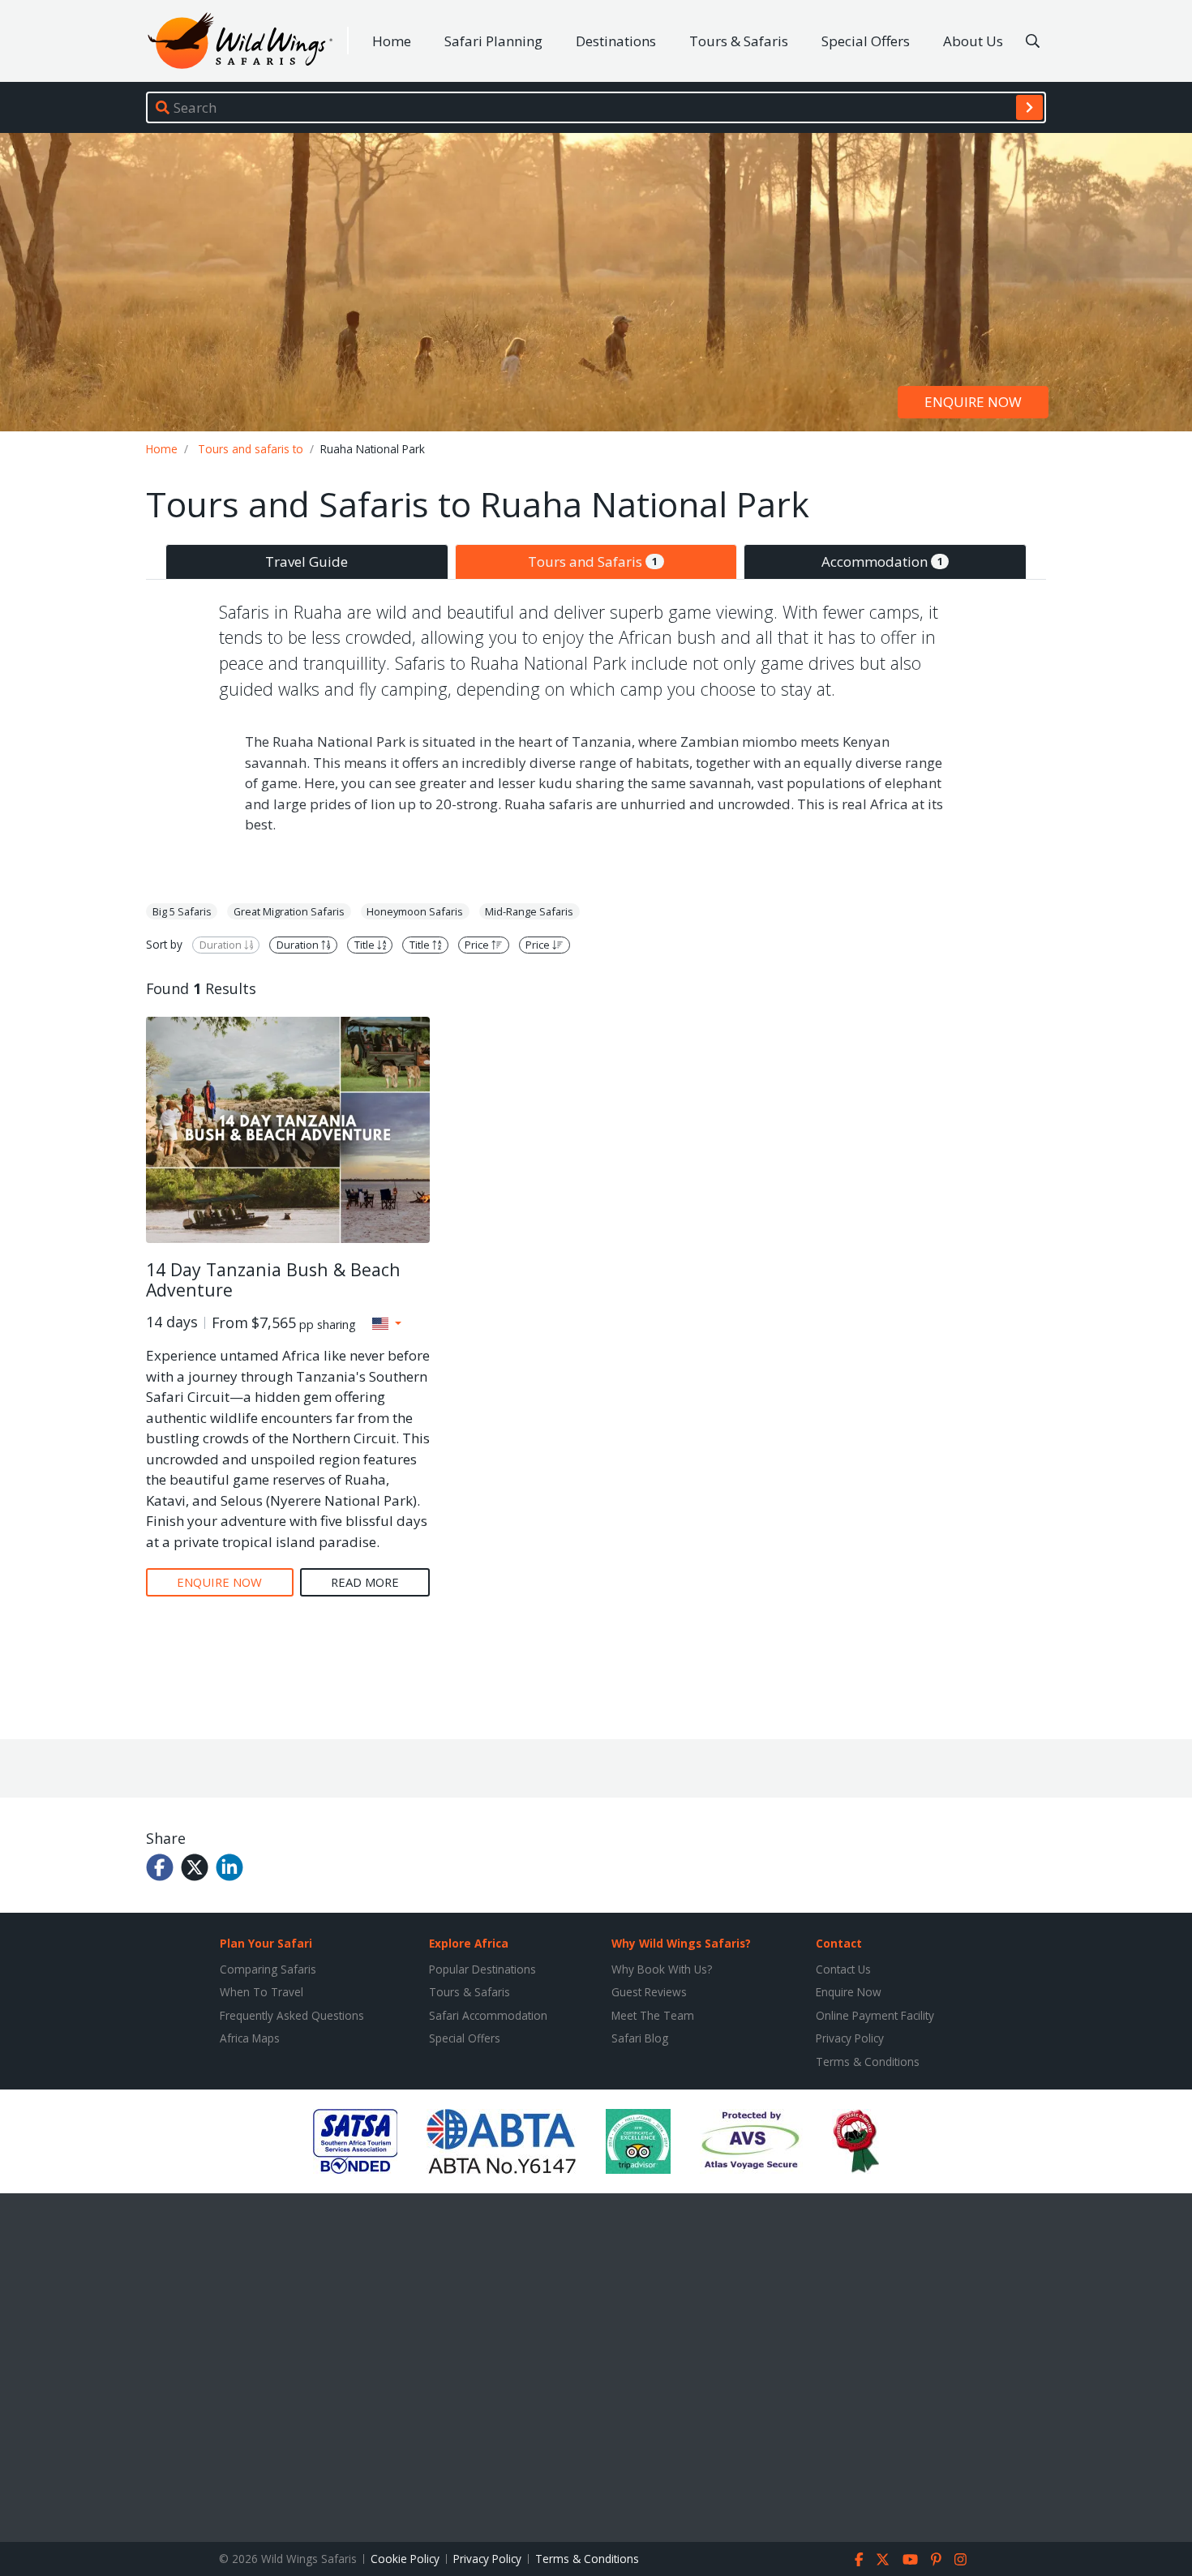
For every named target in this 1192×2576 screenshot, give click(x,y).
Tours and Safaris (593, 561)
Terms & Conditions (868, 2062)
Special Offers (866, 41)
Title (366, 945)
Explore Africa (469, 1943)
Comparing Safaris (268, 1969)
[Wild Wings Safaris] (240, 41)
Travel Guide (307, 561)
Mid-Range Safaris (529, 911)
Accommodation (882, 561)
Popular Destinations (482, 1969)
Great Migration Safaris (289, 911)
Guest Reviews (649, 1992)
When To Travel (262, 1992)
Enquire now (973, 402)
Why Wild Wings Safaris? (681, 1943)
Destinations (616, 41)
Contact (839, 1943)
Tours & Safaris (739, 41)
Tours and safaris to (251, 449)
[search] (1029, 107)
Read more (365, 1582)
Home (392, 41)
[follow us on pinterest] (936, 2559)
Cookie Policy (405, 2559)
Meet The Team (653, 2015)
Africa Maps (250, 2038)
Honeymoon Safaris (415, 911)
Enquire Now (849, 1992)
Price (478, 945)
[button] (387, 1323)
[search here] (1033, 41)
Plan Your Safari (266, 1943)
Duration (222, 945)
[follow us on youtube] (910, 2559)
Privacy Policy (850, 2038)
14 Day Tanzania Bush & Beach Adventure (273, 1280)
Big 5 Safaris (182, 911)
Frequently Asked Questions (292, 2015)
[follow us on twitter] (883, 2559)
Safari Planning (493, 41)
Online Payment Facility (875, 2015)
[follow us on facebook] (859, 2559)
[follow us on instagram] (960, 2559)
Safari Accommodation (488, 2015)
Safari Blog (640, 2038)
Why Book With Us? (662, 1969)
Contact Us (843, 1969)
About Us (973, 41)
